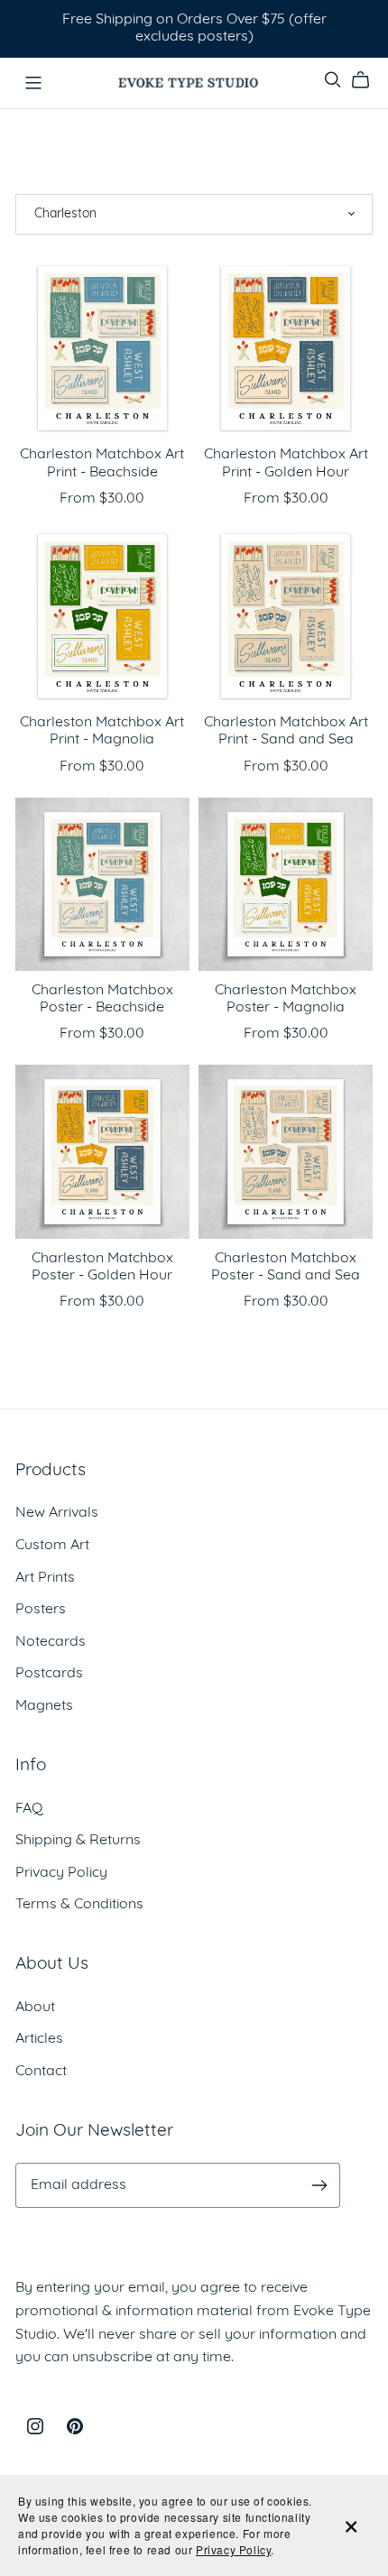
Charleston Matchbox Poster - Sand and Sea (286, 1267)
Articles (39, 2039)
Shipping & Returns (78, 1841)
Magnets (44, 1706)
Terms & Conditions (79, 1905)
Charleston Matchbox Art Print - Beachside (102, 463)
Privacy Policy (61, 1873)
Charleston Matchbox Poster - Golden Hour (102, 1267)
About (35, 2008)
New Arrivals (57, 1513)
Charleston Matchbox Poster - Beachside (102, 999)
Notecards (51, 1642)
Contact (41, 2072)
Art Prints (45, 1578)
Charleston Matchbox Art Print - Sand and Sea (286, 731)
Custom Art (52, 1546)
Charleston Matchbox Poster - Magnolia (286, 999)
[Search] (333, 80)
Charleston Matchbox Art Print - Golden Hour (286, 463)
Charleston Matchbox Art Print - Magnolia (102, 731)
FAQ (29, 1809)
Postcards (49, 1674)
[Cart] (368, 80)
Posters (41, 1610)
